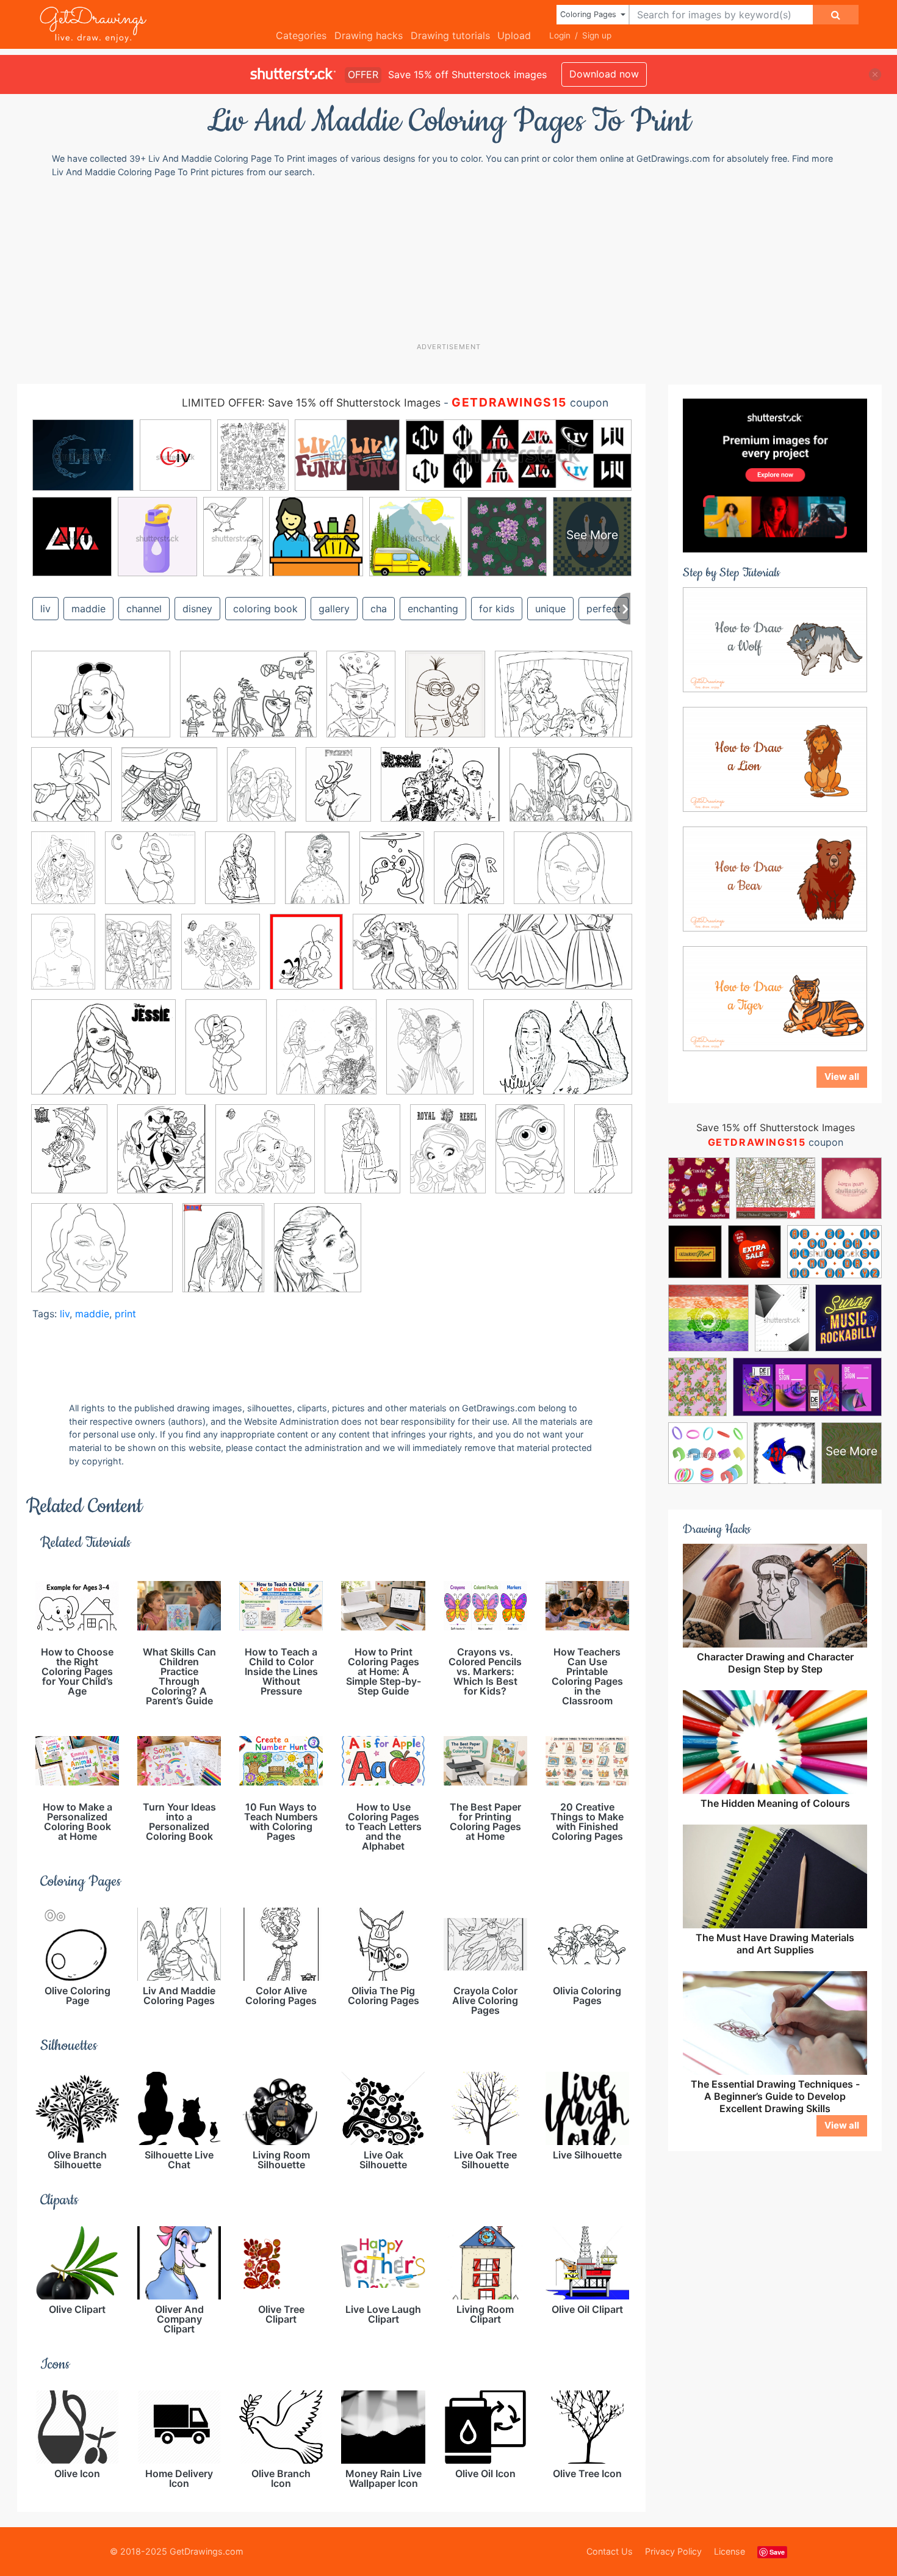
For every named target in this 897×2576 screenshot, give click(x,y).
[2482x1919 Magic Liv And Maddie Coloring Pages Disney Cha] (440, 793)
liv (65, 1314)
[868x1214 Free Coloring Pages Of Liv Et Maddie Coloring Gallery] (69, 1157)
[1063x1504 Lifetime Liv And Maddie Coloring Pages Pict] (448, 1158)
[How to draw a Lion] (775, 758)
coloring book (265, 609)
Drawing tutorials (450, 35)
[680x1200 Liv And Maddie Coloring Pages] (603, 1155)
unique (550, 609)
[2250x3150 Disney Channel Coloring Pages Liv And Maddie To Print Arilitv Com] (226, 1056)
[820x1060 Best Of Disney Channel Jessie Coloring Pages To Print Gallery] (240, 877)
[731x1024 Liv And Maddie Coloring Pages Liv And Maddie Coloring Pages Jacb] (392, 877)
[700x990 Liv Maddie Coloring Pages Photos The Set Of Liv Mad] (338, 793)
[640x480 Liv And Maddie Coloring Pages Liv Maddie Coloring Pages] (564, 702)
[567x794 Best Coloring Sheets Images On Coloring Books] (138, 960)
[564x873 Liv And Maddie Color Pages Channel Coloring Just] (530, 1157)
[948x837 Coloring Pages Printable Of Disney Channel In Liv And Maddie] (405, 961)
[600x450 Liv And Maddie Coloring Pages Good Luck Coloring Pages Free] (101, 703)
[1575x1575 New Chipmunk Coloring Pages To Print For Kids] (150, 877)
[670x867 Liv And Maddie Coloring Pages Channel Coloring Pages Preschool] (223, 1256)
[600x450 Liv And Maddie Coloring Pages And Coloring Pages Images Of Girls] (102, 1257)
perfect (603, 609)
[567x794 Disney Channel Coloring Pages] (317, 877)
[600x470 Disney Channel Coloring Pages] (103, 1056)
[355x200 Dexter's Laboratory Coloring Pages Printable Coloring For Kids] (550, 960)
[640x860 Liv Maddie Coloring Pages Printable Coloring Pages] (261, 793)
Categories (301, 35)
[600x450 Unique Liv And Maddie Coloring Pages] (573, 876)
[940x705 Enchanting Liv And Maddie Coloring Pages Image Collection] (558, 1055)
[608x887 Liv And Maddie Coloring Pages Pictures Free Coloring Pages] (63, 960)
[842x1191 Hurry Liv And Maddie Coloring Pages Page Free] (362, 1158)
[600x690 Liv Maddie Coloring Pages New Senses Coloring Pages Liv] (71, 794)
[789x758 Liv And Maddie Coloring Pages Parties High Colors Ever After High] (169, 793)
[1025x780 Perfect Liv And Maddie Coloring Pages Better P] (248, 703)
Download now (604, 74)
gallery (334, 609)
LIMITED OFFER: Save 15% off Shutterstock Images (311, 403)
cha (379, 609)
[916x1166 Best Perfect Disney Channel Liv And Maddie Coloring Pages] (306, 960)
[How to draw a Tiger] (775, 997)
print (125, 1314)
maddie (88, 609)
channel (144, 609)
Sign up (597, 35)
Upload (514, 35)
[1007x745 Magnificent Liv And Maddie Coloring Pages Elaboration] (571, 793)
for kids (497, 609)
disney (197, 609)
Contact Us (610, 2551)
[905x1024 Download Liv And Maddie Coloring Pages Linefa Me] (326, 1056)
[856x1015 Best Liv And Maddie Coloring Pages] (221, 961)
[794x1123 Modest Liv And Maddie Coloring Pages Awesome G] (63, 877)
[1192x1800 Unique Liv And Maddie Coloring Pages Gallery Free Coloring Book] (361, 703)
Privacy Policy (673, 2551)
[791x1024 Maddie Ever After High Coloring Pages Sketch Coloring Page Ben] (469, 877)
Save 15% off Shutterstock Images (776, 1127)
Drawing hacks (369, 35)
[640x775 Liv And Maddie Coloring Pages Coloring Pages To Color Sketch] (318, 1256)
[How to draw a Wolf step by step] (775, 639)
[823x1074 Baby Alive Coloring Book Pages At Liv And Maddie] (445, 703)
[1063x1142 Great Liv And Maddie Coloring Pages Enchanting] (265, 1158)
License (729, 2551)
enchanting (433, 609)
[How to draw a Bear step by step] (775, 878)
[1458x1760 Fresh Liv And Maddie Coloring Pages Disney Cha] (161, 1158)
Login (560, 35)
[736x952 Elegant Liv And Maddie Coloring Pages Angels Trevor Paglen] (430, 1055)
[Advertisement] (455, 259)
